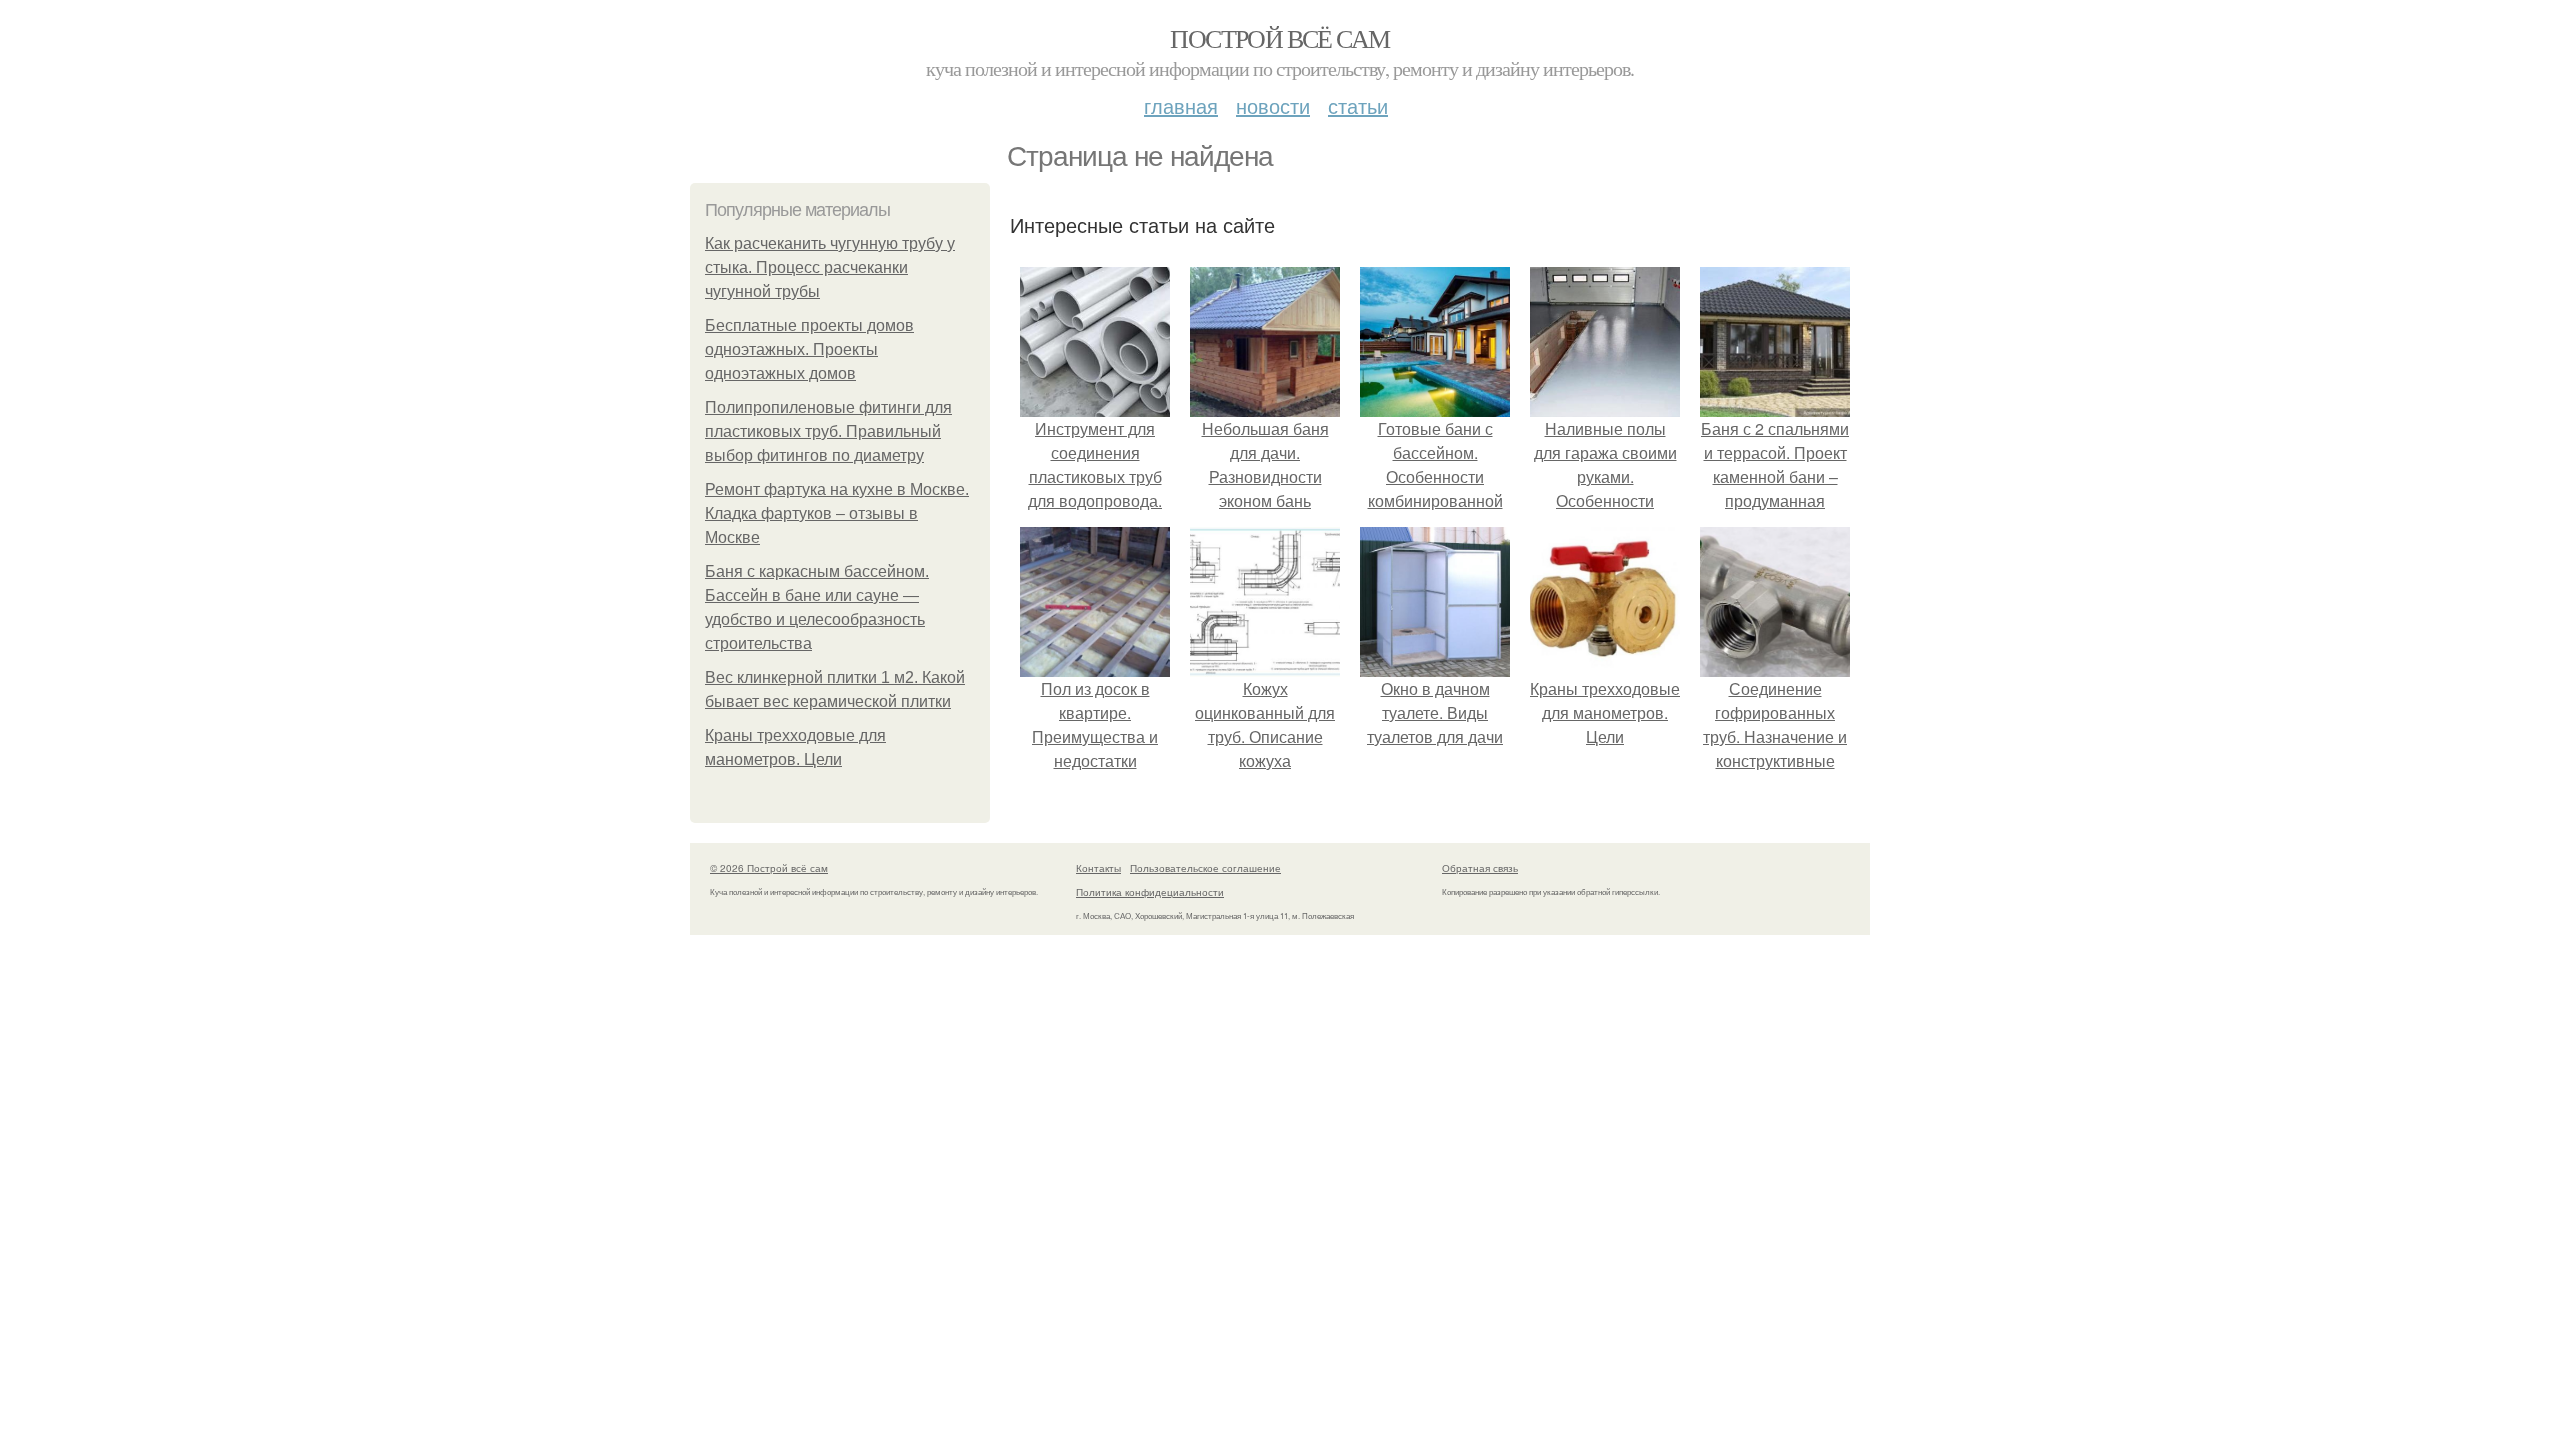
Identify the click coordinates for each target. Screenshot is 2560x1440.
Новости (1273, 105)
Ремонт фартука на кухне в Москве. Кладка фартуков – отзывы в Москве (837, 513)
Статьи (1358, 105)
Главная (1181, 105)
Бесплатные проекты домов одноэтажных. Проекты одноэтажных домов (809, 349)
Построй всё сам (1279, 38)
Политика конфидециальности (1150, 892)
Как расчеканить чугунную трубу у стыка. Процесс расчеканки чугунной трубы (830, 267)
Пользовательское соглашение (1205, 868)
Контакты (1098, 868)
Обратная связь (1480, 868)
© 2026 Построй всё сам (769, 868)
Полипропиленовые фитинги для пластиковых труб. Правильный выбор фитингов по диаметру (828, 431)
